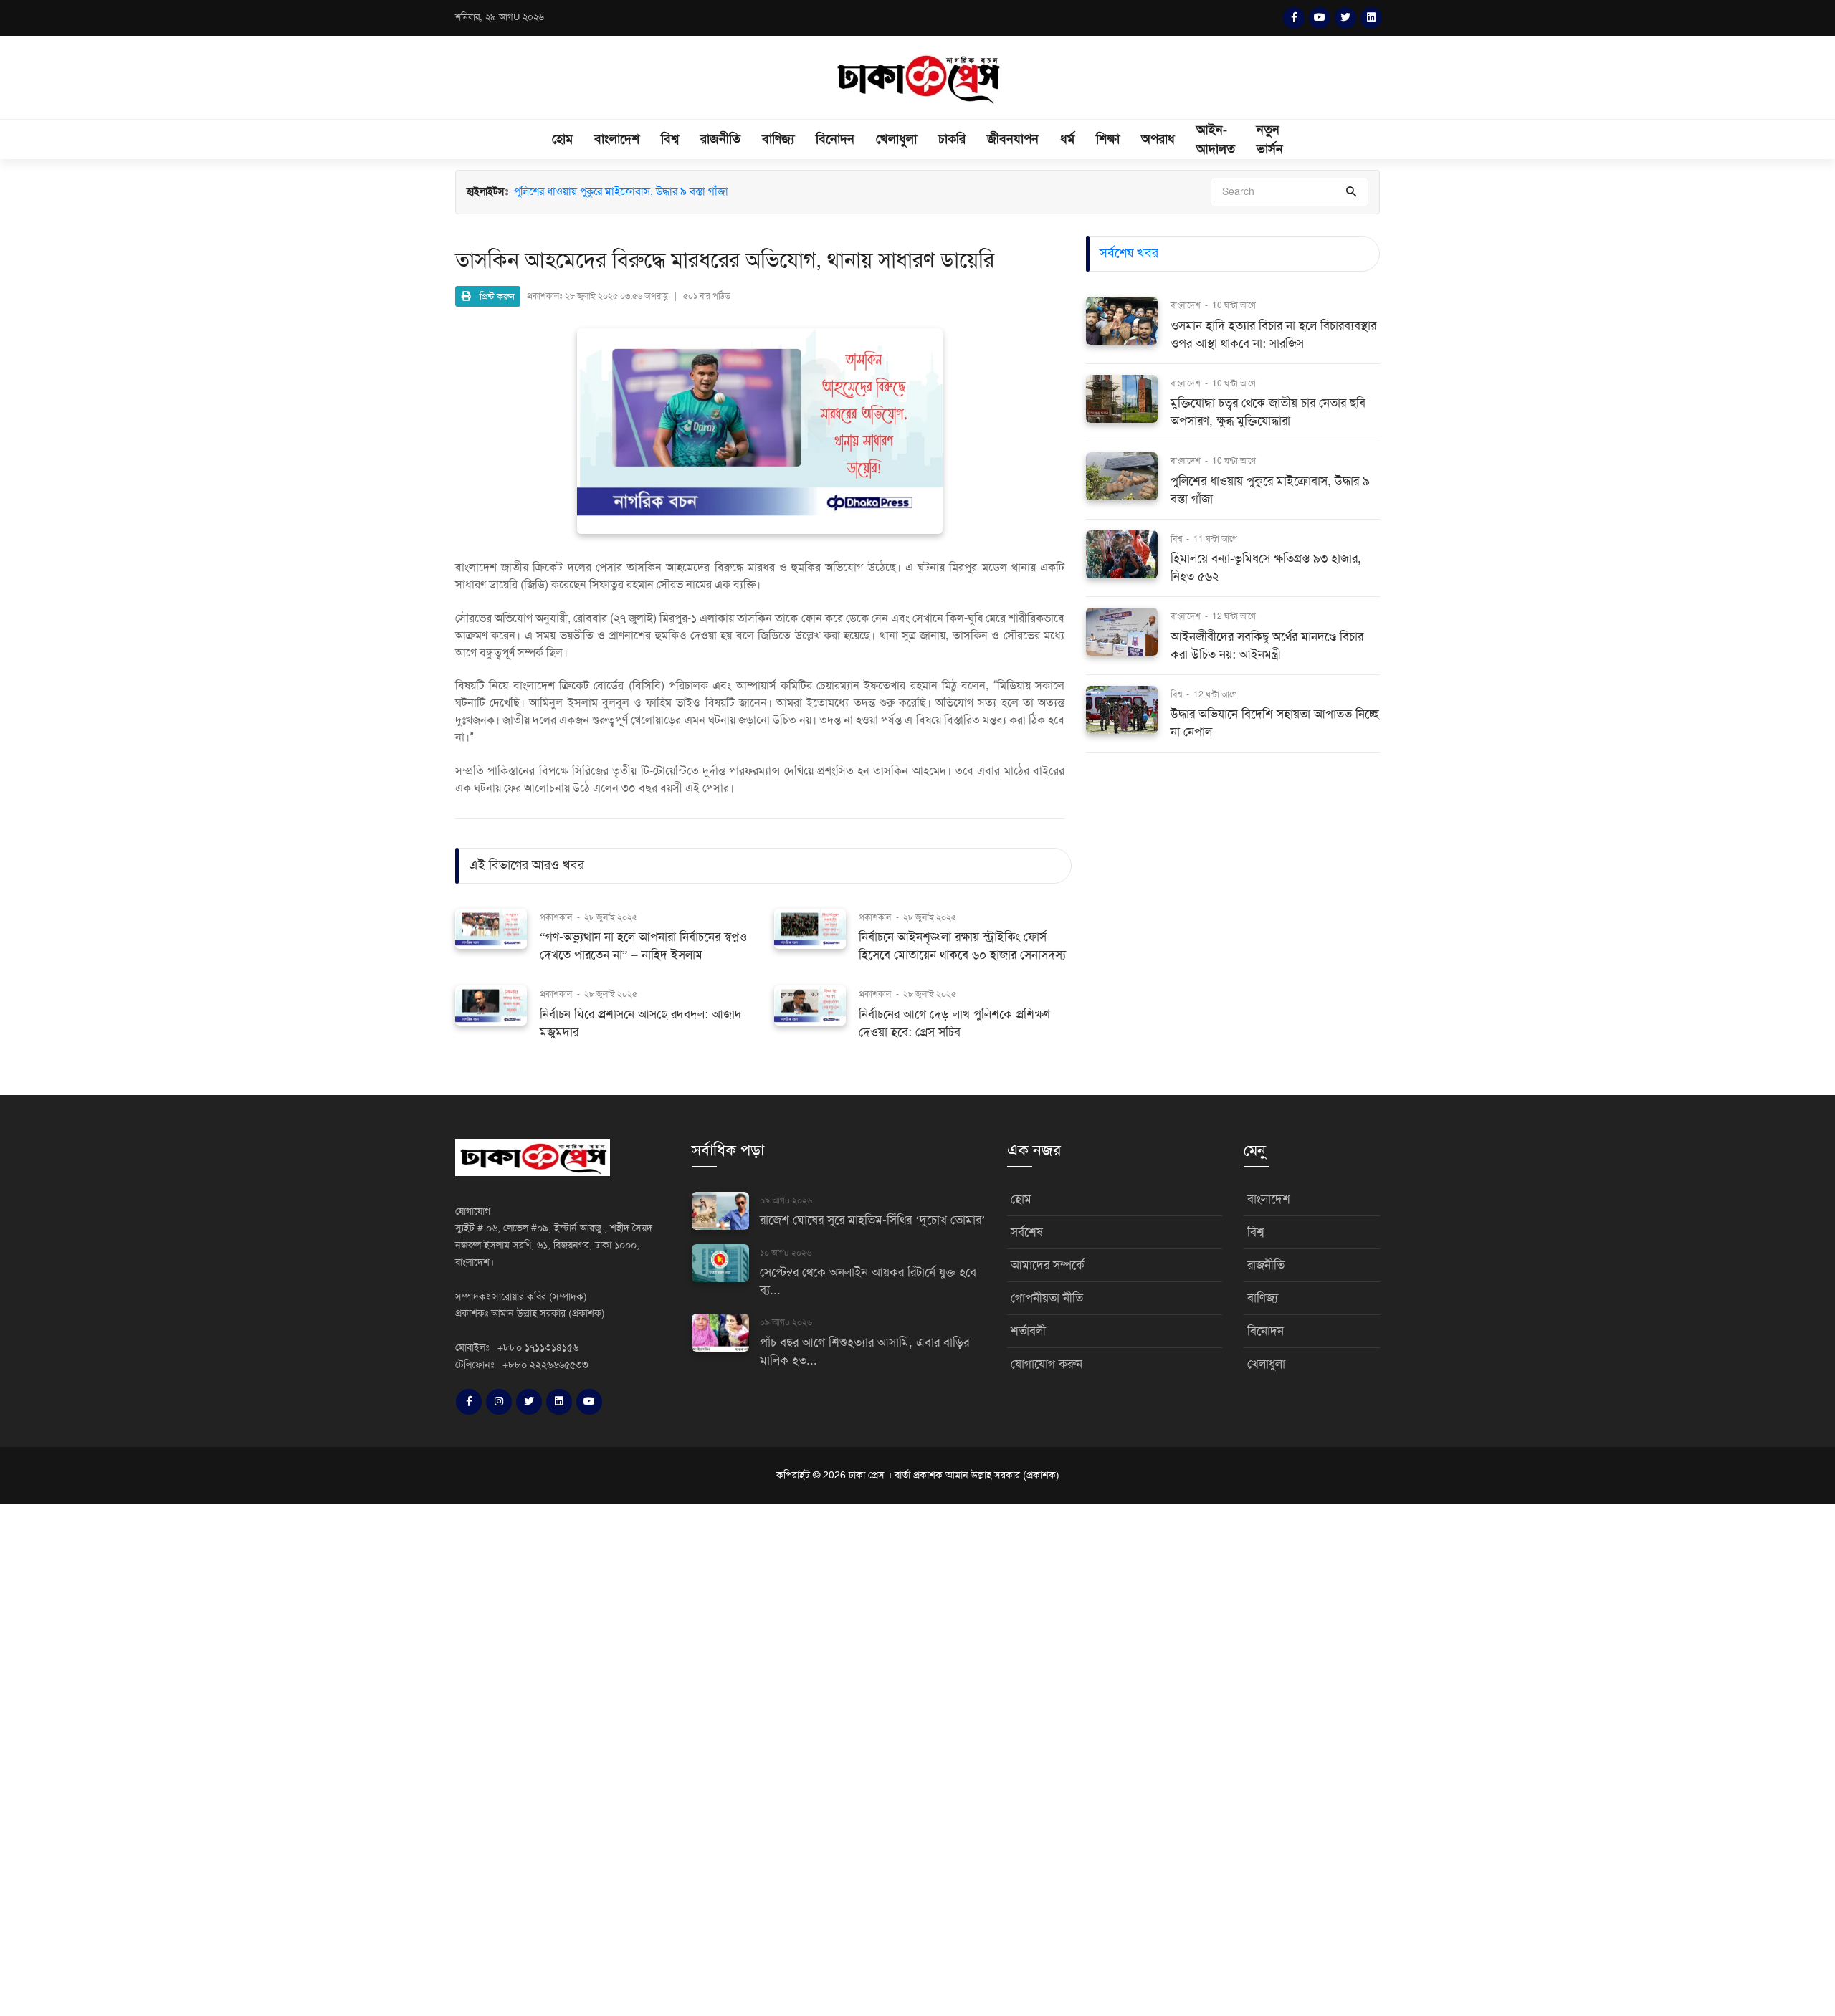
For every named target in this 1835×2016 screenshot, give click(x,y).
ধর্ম (1067, 139)
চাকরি (952, 139)
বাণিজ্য (778, 139)
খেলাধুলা (896, 139)
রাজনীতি (720, 139)
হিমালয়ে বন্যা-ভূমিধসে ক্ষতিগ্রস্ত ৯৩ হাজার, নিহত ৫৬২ (621, 206)
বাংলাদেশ (617, 139)
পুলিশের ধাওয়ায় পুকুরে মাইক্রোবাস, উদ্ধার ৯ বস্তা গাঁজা (621, 193)
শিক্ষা (1108, 139)
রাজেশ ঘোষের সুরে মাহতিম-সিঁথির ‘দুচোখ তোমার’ (873, 1220)
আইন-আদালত (1216, 139)
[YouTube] (1320, 18)
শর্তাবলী (1028, 1331)
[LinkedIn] (1371, 18)
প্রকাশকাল (556, 917)
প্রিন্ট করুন (493, 296)
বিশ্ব (670, 139)
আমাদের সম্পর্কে (1048, 1265)
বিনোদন (835, 139)
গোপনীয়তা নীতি (1047, 1298)
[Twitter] (1345, 18)
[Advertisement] (430, 1758)
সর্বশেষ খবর (1129, 253)
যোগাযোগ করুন (1047, 1364)
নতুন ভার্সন (1270, 139)
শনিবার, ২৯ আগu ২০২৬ (500, 17)
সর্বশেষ (1027, 1232)
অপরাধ (1158, 139)
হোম (562, 139)
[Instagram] (499, 1402)
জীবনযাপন (1013, 139)
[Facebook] (1294, 18)
